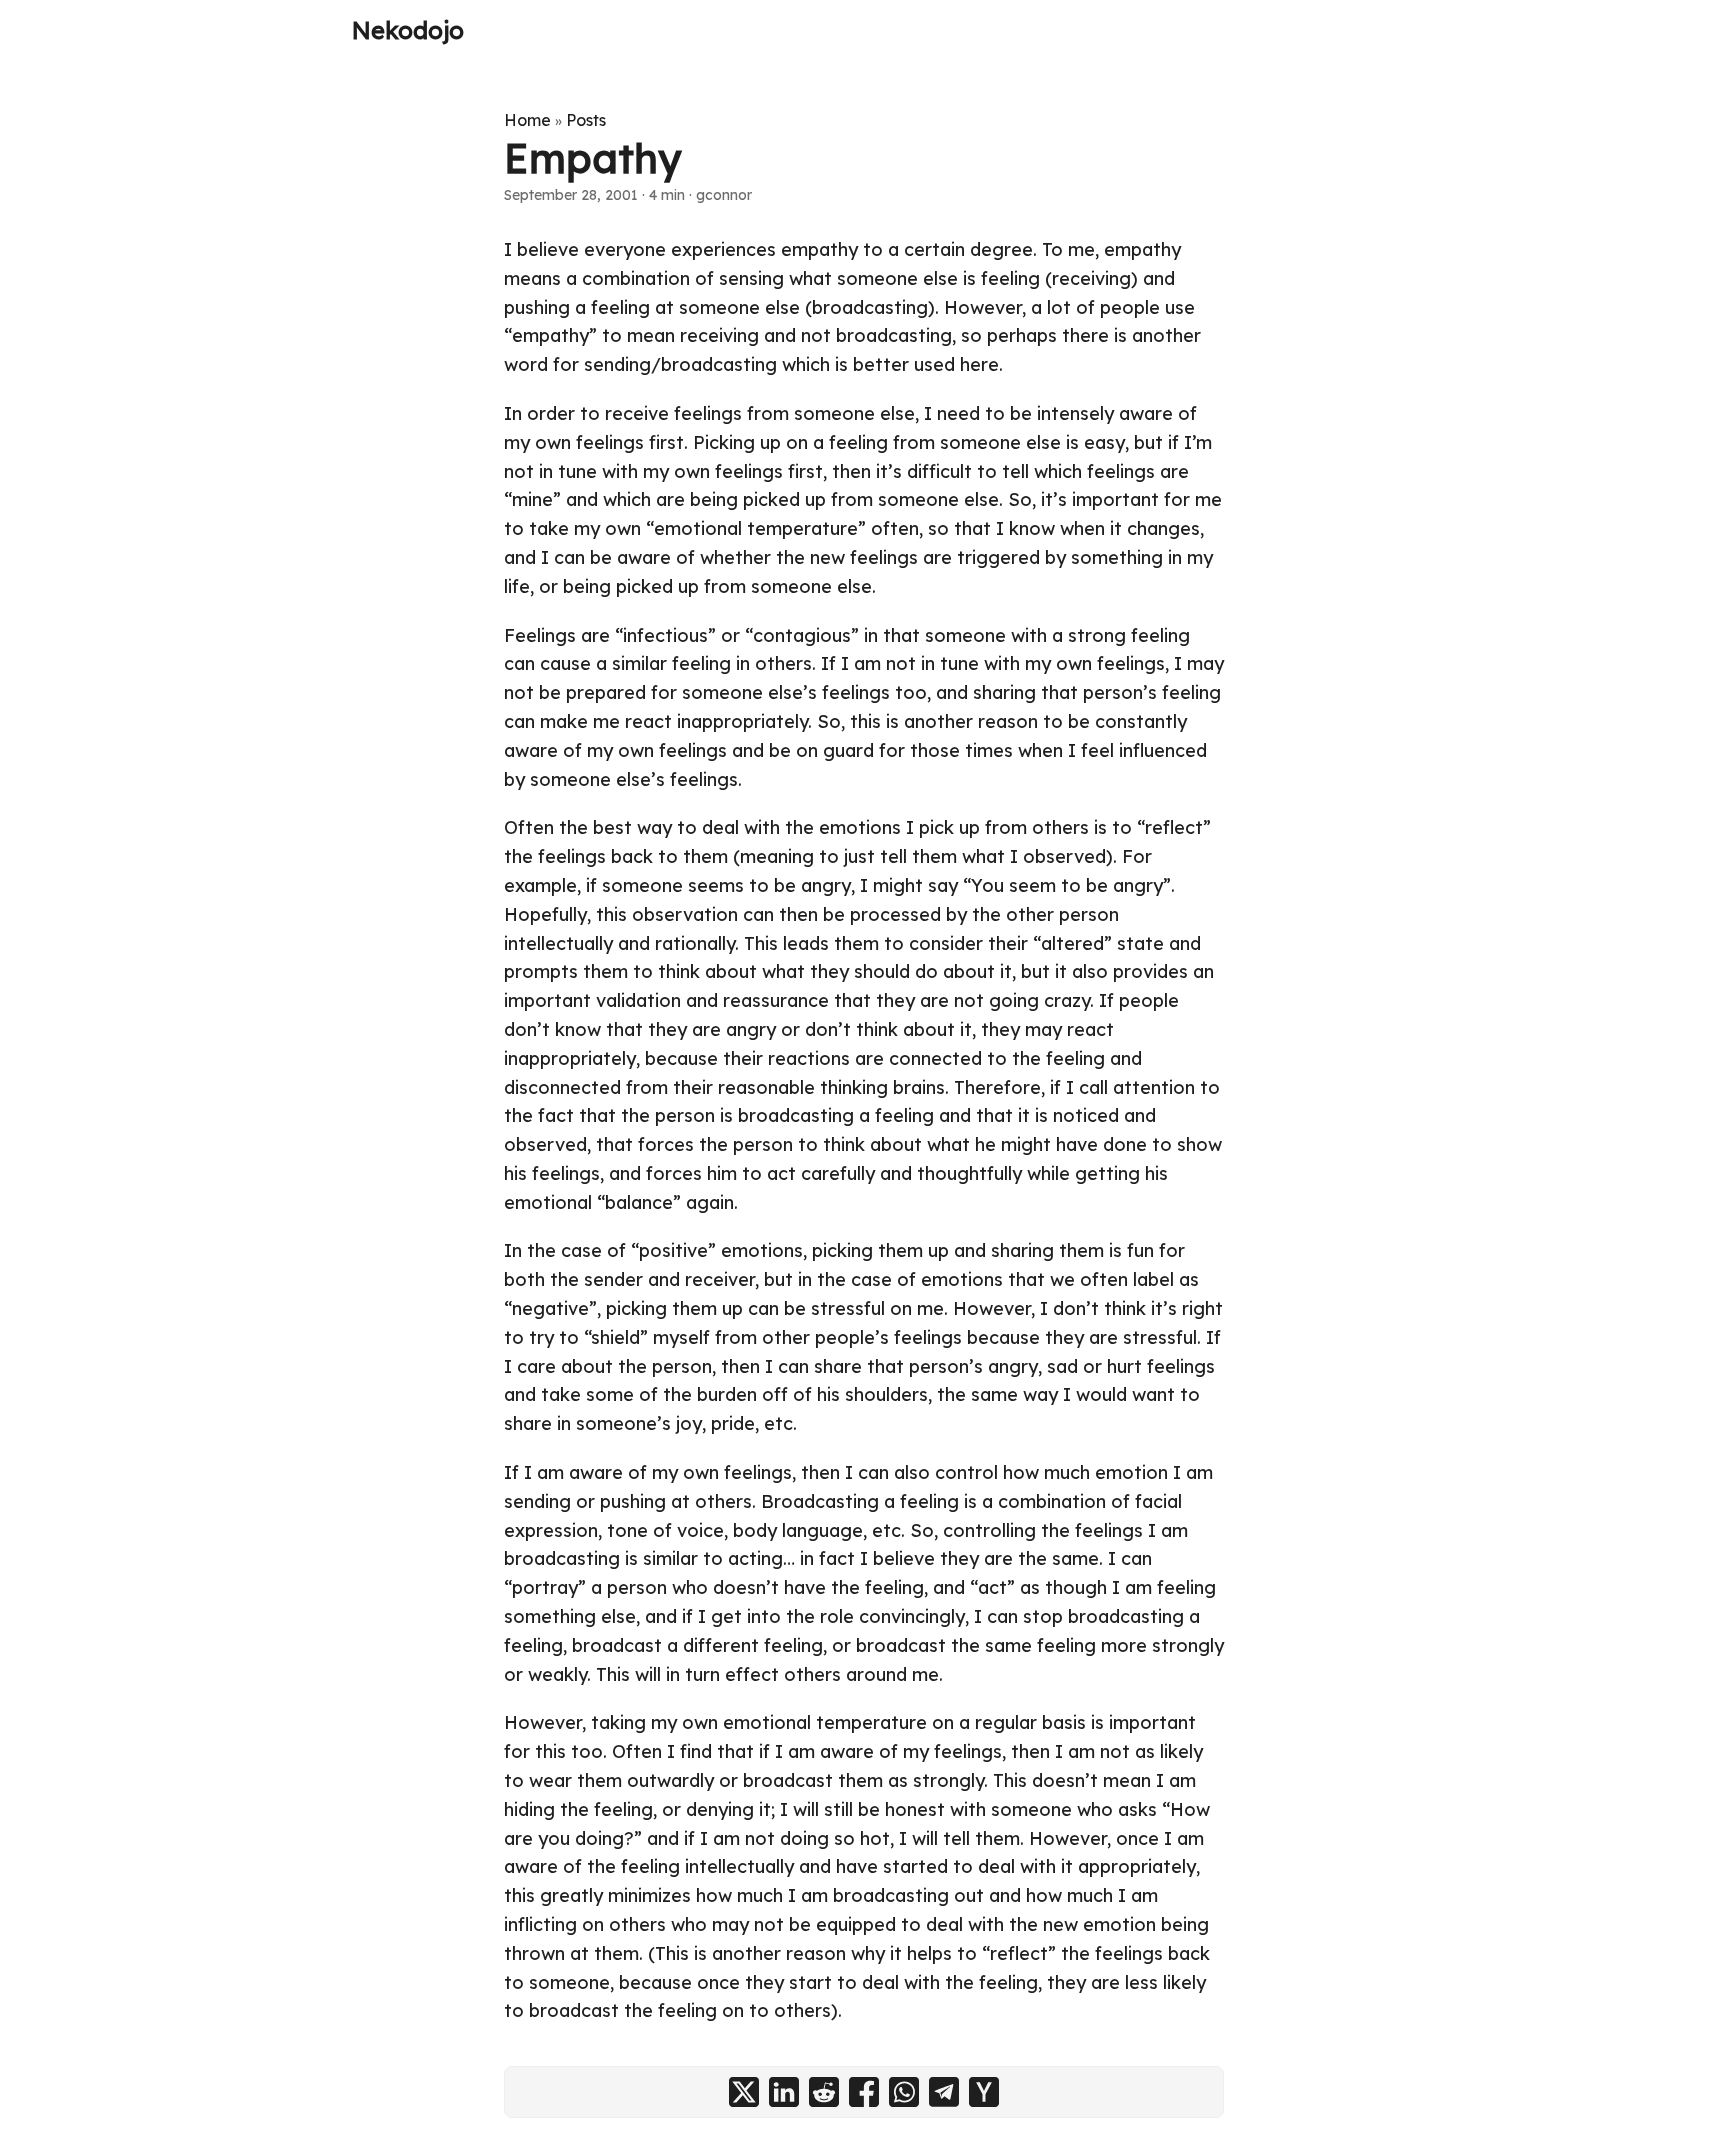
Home (527, 120)
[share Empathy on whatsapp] (904, 2092)
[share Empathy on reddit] (824, 2092)
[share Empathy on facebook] (864, 2092)
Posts (586, 120)
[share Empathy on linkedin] (784, 2092)
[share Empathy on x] (744, 2092)
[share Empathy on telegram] (944, 2092)
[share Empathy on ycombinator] (984, 2092)
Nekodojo (408, 30)
